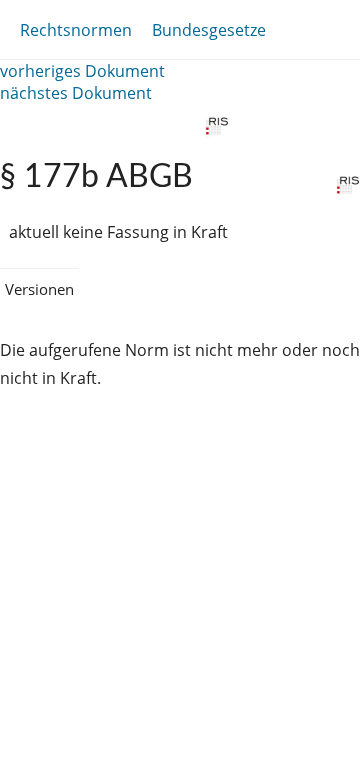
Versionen (39, 289)
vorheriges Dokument (82, 71)
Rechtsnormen (76, 30)
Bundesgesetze (209, 30)
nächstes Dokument (76, 93)
